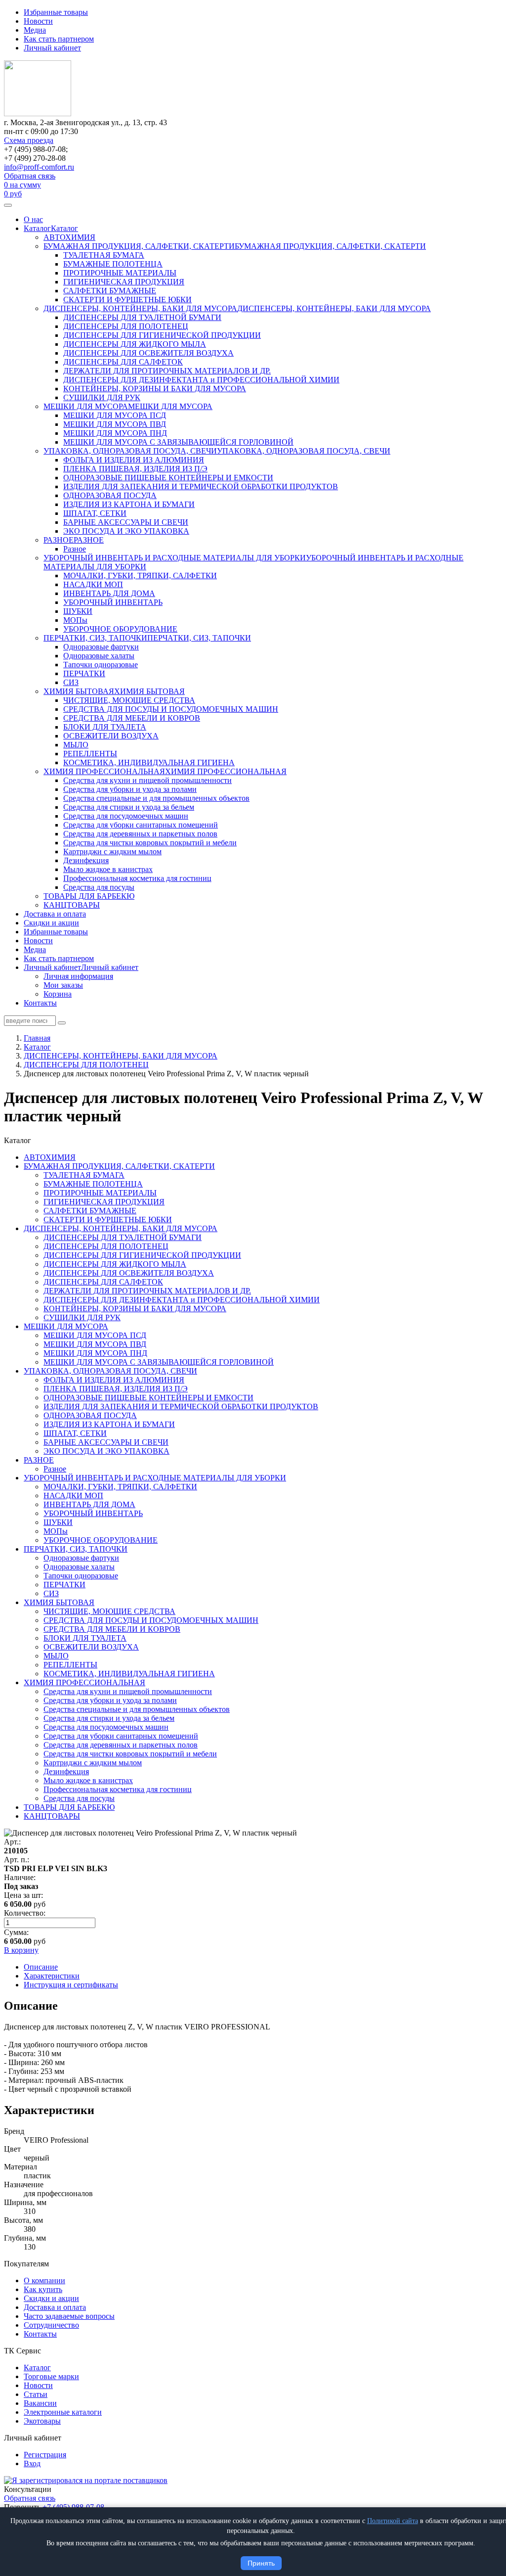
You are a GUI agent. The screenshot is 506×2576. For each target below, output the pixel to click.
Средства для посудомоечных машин (126, 816)
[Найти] (62, 1023)
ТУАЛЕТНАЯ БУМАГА (104, 255)
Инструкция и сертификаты (71, 1985)
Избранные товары (56, 12)
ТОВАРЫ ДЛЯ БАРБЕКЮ (89, 896)
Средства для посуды (99, 887)
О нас (33, 219)
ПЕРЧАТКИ (84, 673)
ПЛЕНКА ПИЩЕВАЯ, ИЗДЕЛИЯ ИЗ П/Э (135, 469)
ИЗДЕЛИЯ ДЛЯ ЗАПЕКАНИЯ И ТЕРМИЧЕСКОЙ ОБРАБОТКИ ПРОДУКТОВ (201, 486)
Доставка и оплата (55, 914)
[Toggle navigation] (8, 205)
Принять (261, 2563)
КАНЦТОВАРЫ (72, 905)
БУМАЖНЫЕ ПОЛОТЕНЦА (113, 264)
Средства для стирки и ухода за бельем (129, 807)
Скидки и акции (51, 923)
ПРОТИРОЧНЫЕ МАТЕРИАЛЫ (120, 273)
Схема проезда (29, 140)
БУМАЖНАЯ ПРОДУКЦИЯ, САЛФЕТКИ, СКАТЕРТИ (139, 246)
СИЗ (71, 682)
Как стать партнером (59, 39)
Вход (32, 2463)
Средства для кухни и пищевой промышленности (148, 780)
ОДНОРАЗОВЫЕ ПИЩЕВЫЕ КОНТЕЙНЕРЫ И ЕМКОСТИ (168, 478)
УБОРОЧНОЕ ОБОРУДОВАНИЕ (120, 629)
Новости (38, 21)
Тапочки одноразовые (101, 665)
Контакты (40, 1003)
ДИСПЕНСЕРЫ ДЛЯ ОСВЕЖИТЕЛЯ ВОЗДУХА (148, 353)
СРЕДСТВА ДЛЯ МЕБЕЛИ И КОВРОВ (132, 718)
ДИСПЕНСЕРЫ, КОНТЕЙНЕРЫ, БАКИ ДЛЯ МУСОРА (140, 308)
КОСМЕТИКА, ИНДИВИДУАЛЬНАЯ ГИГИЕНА (149, 762)
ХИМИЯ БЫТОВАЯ (79, 691)
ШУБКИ (78, 611)
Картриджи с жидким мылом (112, 851)
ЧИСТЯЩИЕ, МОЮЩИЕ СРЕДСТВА (129, 700)
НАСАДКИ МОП (93, 584)
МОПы (75, 620)
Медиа (35, 30)
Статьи (36, 2394)
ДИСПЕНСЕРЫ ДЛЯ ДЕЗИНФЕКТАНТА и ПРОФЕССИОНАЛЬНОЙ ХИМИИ (201, 380)
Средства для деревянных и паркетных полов (140, 834)
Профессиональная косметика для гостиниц (137, 878)
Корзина (58, 994)
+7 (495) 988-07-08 (73, 2507)
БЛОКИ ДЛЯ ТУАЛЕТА (105, 727)
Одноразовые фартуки (101, 647)
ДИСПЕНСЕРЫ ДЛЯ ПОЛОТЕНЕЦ (126, 326)
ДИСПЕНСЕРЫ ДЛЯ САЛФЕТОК (123, 362)
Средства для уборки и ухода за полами (130, 789)
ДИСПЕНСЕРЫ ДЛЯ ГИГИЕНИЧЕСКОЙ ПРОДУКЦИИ (162, 335)
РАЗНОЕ (59, 540)
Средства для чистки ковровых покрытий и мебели (150, 843)
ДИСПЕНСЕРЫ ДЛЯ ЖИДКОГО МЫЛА (135, 344)
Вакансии (40, 2403)
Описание (41, 1967)
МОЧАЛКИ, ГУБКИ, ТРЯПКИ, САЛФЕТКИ (140, 575)
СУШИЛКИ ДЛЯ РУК (102, 397)
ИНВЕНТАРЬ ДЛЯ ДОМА (109, 593)
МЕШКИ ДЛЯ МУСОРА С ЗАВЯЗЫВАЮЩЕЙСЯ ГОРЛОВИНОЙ (178, 442)
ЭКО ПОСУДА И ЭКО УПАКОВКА (126, 531)
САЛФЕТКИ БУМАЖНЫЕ (110, 291)
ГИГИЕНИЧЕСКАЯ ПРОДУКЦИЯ (124, 282)
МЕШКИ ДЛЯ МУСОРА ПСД (115, 415)
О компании (44, 2280)
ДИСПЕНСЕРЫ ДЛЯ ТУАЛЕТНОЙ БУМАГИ (142, 317)
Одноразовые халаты (99, 656)
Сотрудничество (51, 2325)
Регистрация (45, 2455)
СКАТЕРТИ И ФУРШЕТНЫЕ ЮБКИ (127, 299)
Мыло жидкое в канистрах (108, 869)
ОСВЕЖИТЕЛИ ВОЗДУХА (111, 736)
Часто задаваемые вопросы (69, 2316)
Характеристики (52, 1976)
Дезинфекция (86, 860)
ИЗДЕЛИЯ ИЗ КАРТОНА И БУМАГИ (129, 504)
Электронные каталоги (63, 2412)
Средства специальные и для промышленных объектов (156, 798)
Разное (75, 549)
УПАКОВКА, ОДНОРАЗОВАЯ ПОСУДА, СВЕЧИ (130, 451)
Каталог (37, 228)
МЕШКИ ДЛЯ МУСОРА (86, 406)
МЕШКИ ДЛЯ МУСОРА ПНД (115, 433)
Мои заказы (63, 985)
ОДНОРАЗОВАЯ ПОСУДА (110, 495)
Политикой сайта (393, 2521)
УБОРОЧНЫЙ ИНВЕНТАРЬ (113, 602)
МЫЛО (76, 745)
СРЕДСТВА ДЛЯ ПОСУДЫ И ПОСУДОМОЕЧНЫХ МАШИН (171, 709)
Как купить (43, 2289)
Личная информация (78, 976)
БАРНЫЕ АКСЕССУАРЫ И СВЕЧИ (126, 522)
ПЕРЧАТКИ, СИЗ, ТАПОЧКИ (95, 638)
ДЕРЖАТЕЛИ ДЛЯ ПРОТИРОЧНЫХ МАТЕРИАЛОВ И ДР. (167, 371)
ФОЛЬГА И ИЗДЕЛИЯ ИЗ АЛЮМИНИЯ (134, 460)
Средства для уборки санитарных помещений (141, 825)
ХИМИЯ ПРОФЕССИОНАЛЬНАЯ (104, 771)
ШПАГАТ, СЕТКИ (95, 513)
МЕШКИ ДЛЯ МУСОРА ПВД (115, 424)
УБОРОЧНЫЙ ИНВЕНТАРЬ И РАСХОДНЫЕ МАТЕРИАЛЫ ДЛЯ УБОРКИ (175, 558)
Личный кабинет (52, 48)
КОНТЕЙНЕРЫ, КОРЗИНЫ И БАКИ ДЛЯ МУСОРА (155, 389)
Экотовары (42, 2421)
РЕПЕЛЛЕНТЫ (90, 754)
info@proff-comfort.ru (39, 167)
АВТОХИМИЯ (69, 237)
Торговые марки (51, 2376)
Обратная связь (30, 176)
